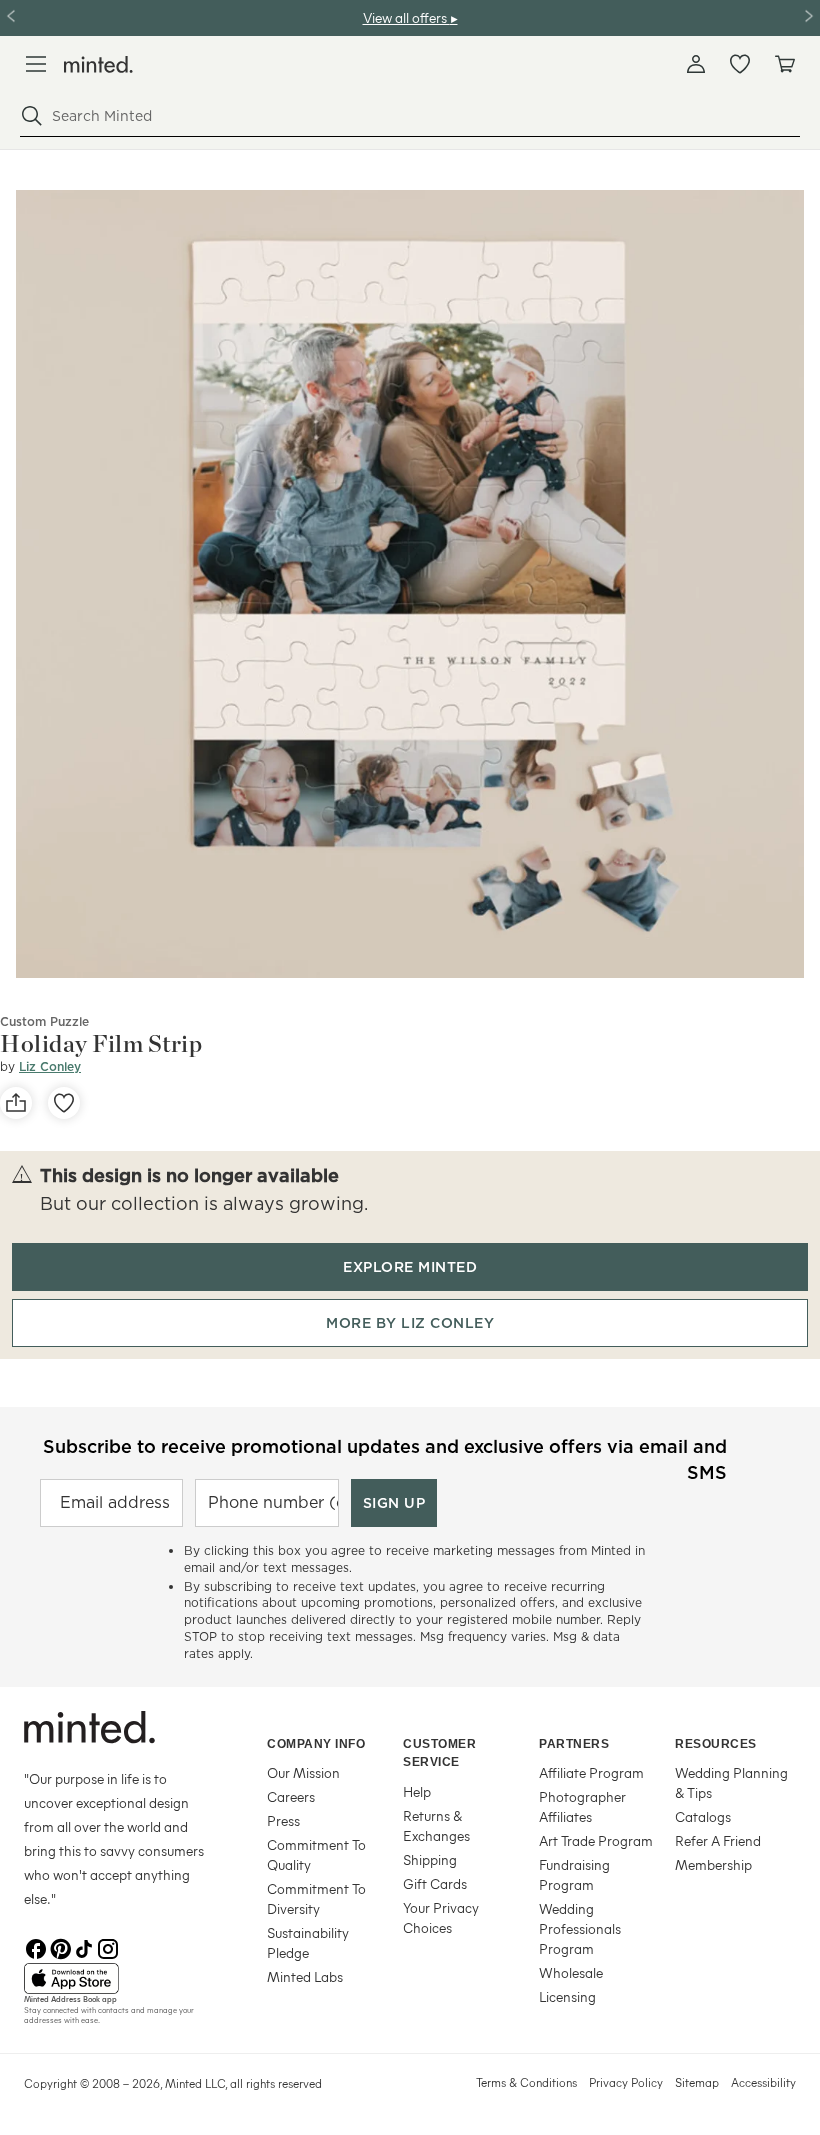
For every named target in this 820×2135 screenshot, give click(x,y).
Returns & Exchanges (436, 1825)
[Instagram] (108, 1947)
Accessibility (763, 2082)
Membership (713, 1864)
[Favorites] (740, 64)
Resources (716, 1744)
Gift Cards (435, 1883)
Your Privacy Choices (441, 1917)
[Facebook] (36, 1947)
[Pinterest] (60, 1947)
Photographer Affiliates (582, 1806)
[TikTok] (84, 1947)
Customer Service (439, 1753)
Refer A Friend (718, 1840)
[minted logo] (98, 64)
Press (283, 1820)
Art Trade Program (596, 1840)
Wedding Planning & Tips (731, 1782)
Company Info (316, 1744)
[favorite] (64, 1103)
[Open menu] (36, 64)
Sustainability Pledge (308, 1942)
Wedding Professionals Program (580, 1928)
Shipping (430, 1859)
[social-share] (16, 1103)
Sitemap (697, 2082)
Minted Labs (305, 1976)
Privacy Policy (626, 2082)
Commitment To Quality (316, 1854)
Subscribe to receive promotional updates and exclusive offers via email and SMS (385, 1457)
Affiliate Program (591, 1772)
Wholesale (571, 1972)
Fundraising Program (574, 1874)
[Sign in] (696, 64)
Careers (291, 1796)
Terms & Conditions (526, 2082)
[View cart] (784, 64)
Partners (574, 1744)
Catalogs (703, 1816)
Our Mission (303, 1772)
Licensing (567, 1996)
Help (417, 1791)
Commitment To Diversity (316, 1898)
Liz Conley (50, 1066)
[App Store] (120, 1979)
